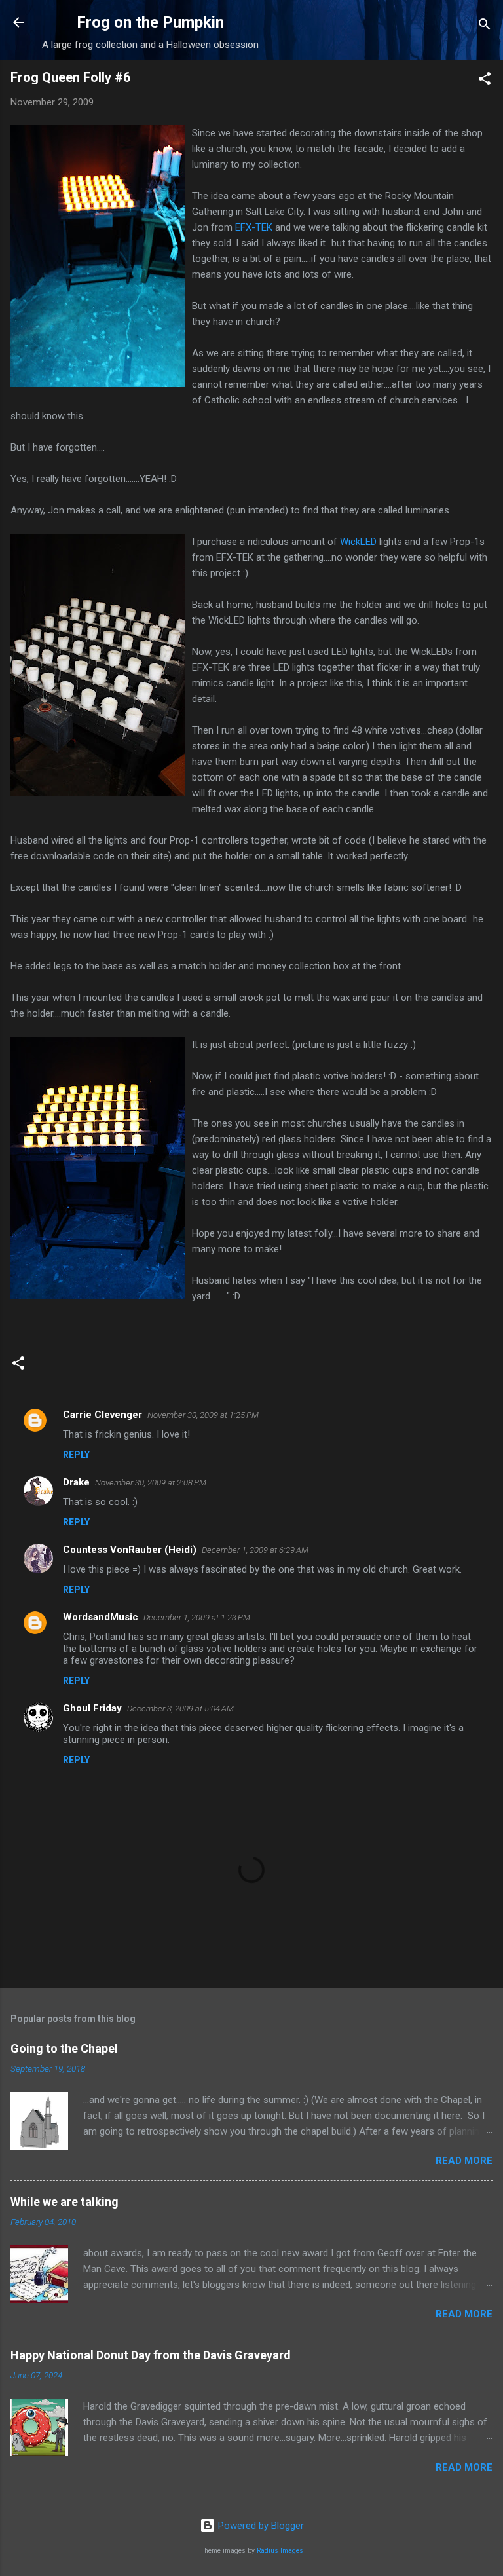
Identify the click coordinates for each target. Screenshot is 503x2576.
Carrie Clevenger (102, 1415)
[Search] (485, 27)
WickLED (358, 542)
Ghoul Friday (92, 1708)
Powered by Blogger (260, 2526)
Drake (76, 1482)
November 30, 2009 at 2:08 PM (151, 1483)
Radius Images (280, 2551)
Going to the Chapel (64, 2048)
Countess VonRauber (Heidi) (130, 1550)
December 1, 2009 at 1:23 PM (197, 1617)
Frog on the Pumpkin (150, 22)
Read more (464, 2161)
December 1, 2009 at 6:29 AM (255, 1550)
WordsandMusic (101, 1617)
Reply (76, 1455)
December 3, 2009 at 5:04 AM (180, 1708)
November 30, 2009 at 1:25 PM (203, 1415)
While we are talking (65, 2202)
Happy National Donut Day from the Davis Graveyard (151, 2355)
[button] (485, 81)
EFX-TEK (255, 227)
